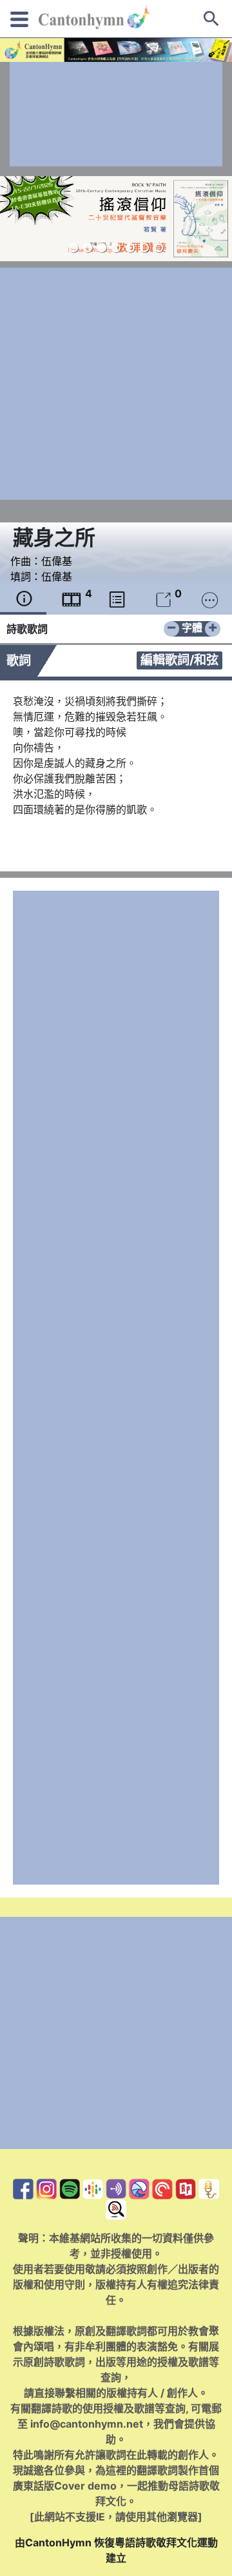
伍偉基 (57, 561)
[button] (73, 248)
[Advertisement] (116, 114)
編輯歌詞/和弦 (179, 660)
